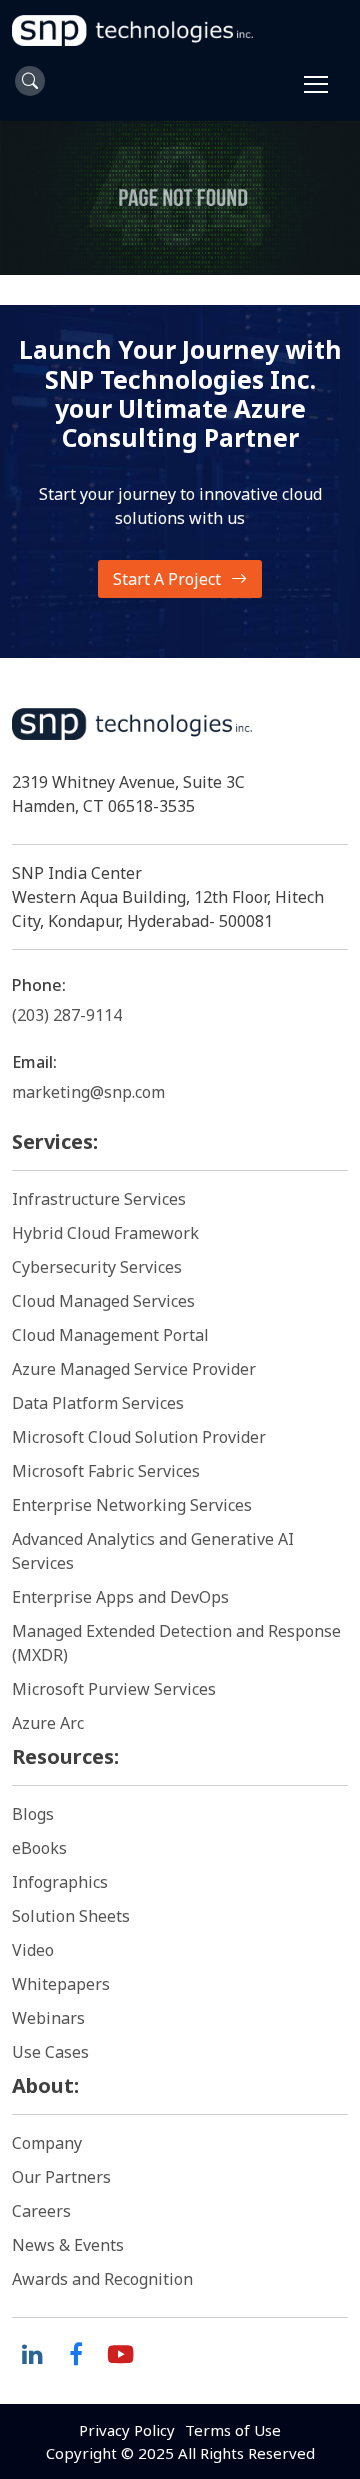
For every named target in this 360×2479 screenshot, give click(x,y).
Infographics (60, 1882)
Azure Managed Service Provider (134, 1369)
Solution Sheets (71, 1916)
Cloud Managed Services (103, 1301)
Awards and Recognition (102, 2279)
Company (47, 2143)
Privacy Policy (127, 2430)
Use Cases (50, 2052)
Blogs (33, 1814)
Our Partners (61, 2177)
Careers (41, 2211)
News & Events (68, 2245)
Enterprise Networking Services (134, 1505)
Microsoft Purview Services (114, 1689)
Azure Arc (48, 1723)
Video (33, 1950)
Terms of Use (233, 2430)
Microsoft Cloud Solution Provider (139, 1437)
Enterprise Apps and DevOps (120, 1597)
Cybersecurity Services (97, 1267)
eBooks (39, 1848)
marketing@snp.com (88, 1092)
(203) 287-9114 (67, 1015)
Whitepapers (61, 1984)
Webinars (48, 2018)
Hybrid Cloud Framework (105, 1233)
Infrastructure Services (99, 1199)
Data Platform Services (98, 1403)
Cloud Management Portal (110, 1335)
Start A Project (167, 579)
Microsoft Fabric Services (106, 1471)
